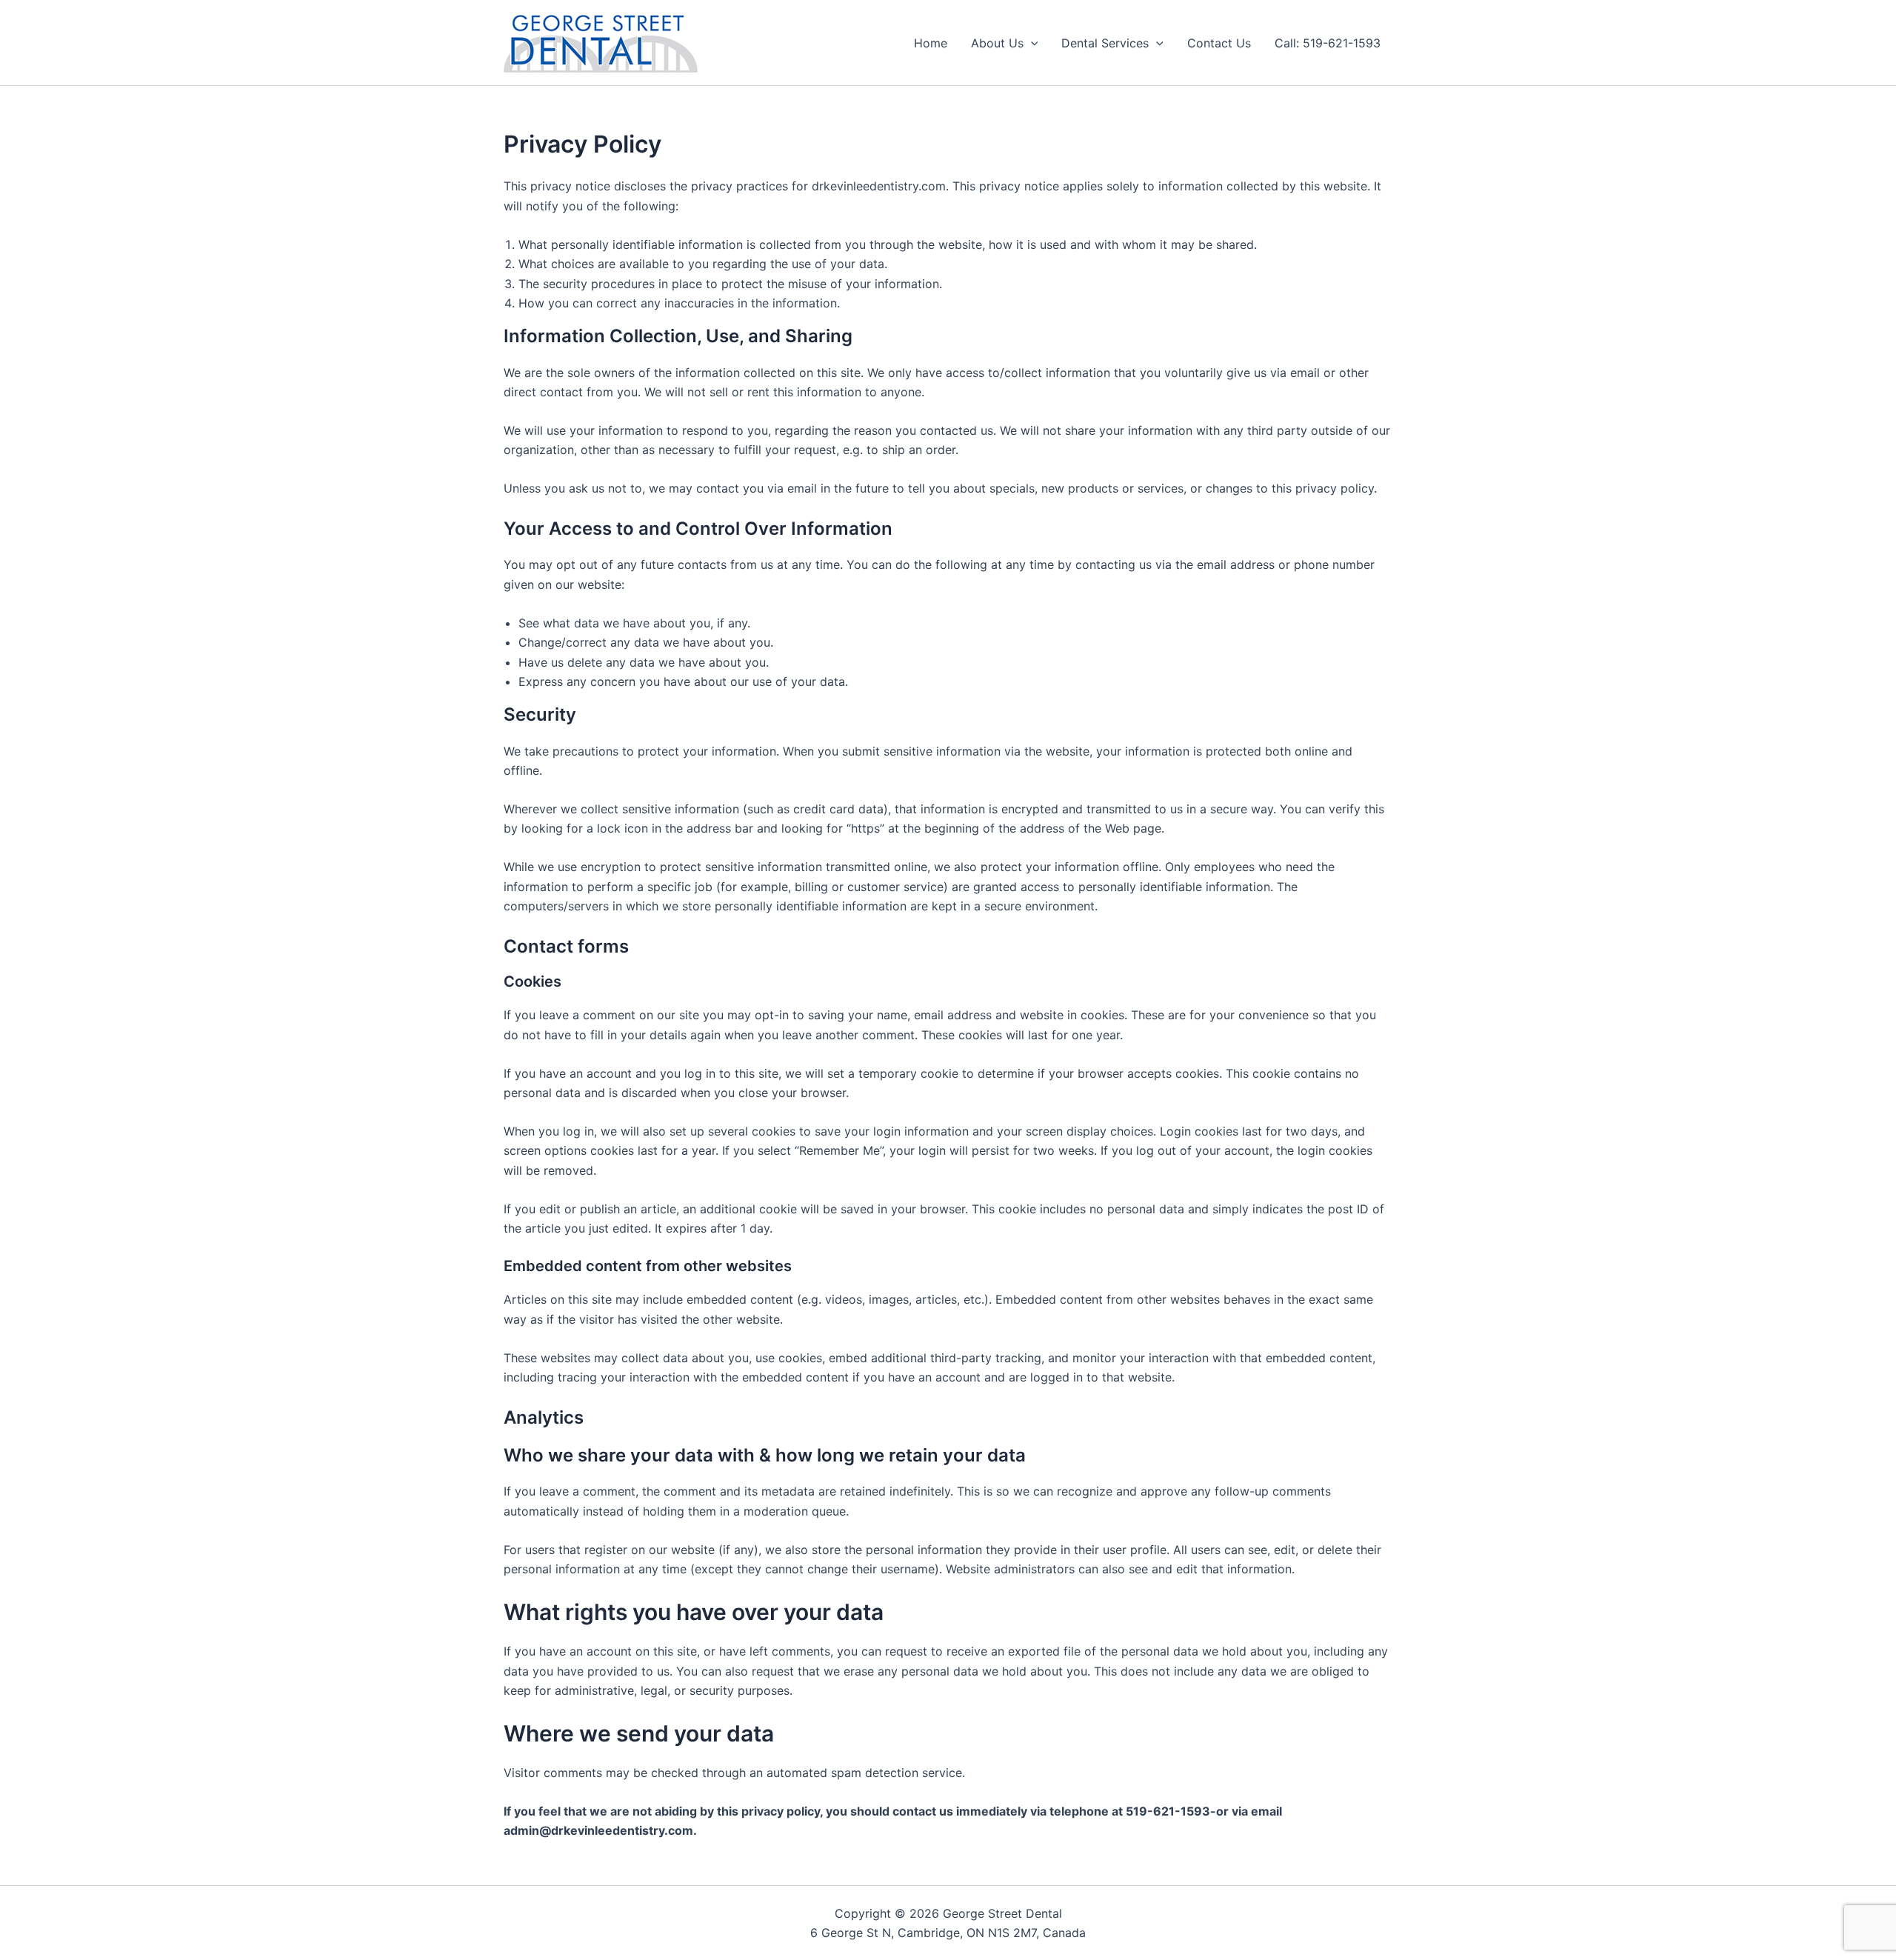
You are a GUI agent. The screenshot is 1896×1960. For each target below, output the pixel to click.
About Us (997, 43)
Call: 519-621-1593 (1328, 43)
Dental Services (1105, 43)
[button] (1031, 43)
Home (931, 43)
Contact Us (1219, 43)
